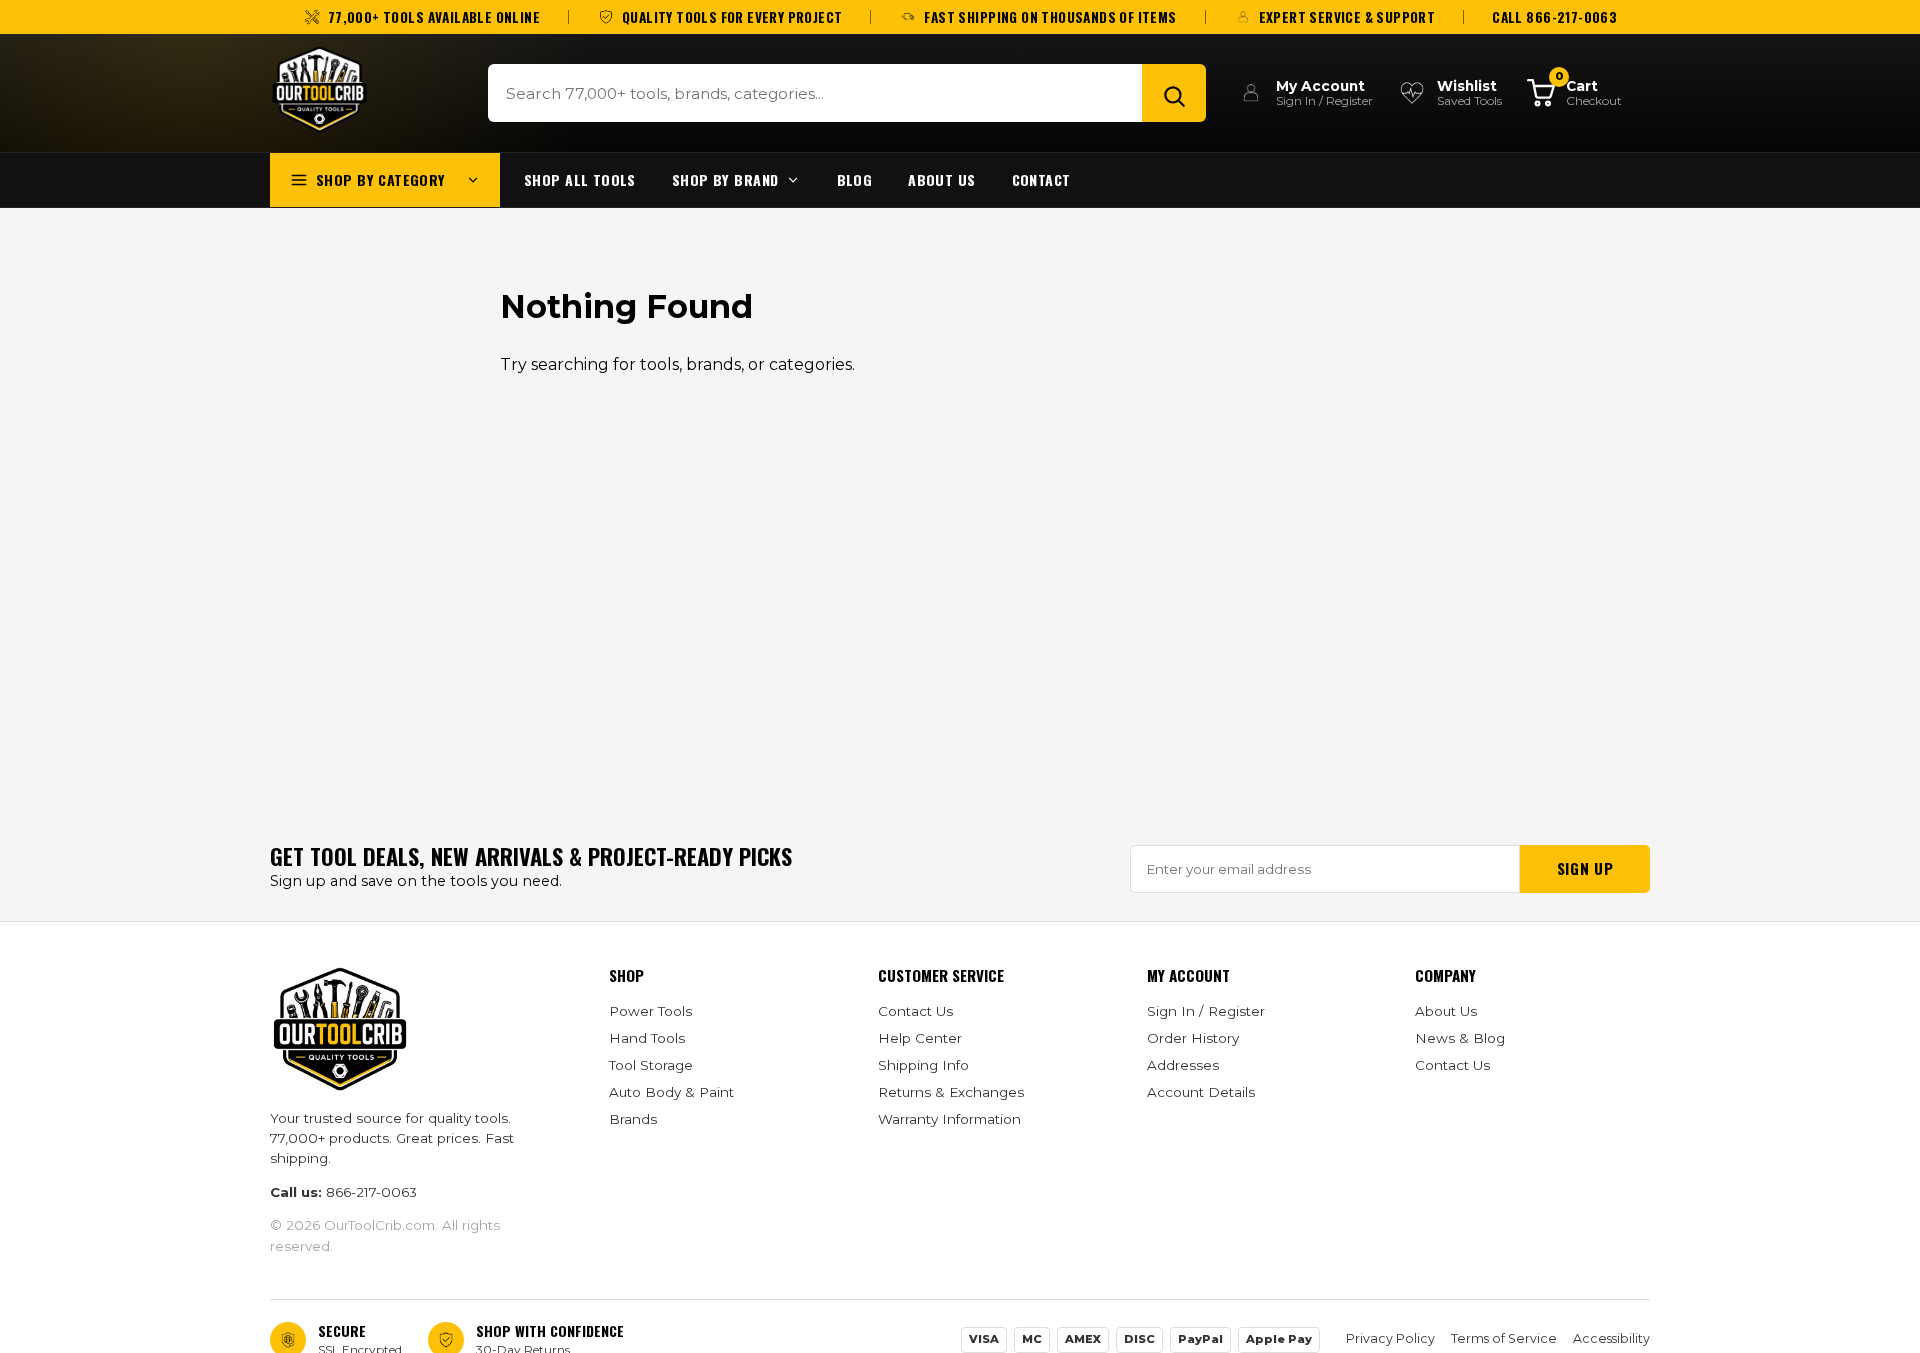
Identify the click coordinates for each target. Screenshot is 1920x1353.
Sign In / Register (1206, 1011)
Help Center (920, 1038)
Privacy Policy (1390, 1338)
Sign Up (1585, 868)
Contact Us (915, 1011)
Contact (1041, 179)
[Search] (1174, 93)
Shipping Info (923, 1065)
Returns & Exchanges (951, 1092)
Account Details (1201, 1092)
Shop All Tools (580, 179)
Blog (855, 179)
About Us (941, 179)
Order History (1193, 1038)
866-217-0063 (371, 1192)
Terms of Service (1504, 1338)
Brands (633, 1119)
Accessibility (1611, 1338)
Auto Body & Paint (671, 1092)
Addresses (1183, 1065)
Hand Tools (647, 1038)
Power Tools (650, 1011)
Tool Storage (651, 1065)
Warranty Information (949, 1119)
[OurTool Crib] (319, 90)
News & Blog (1460, 1038)
